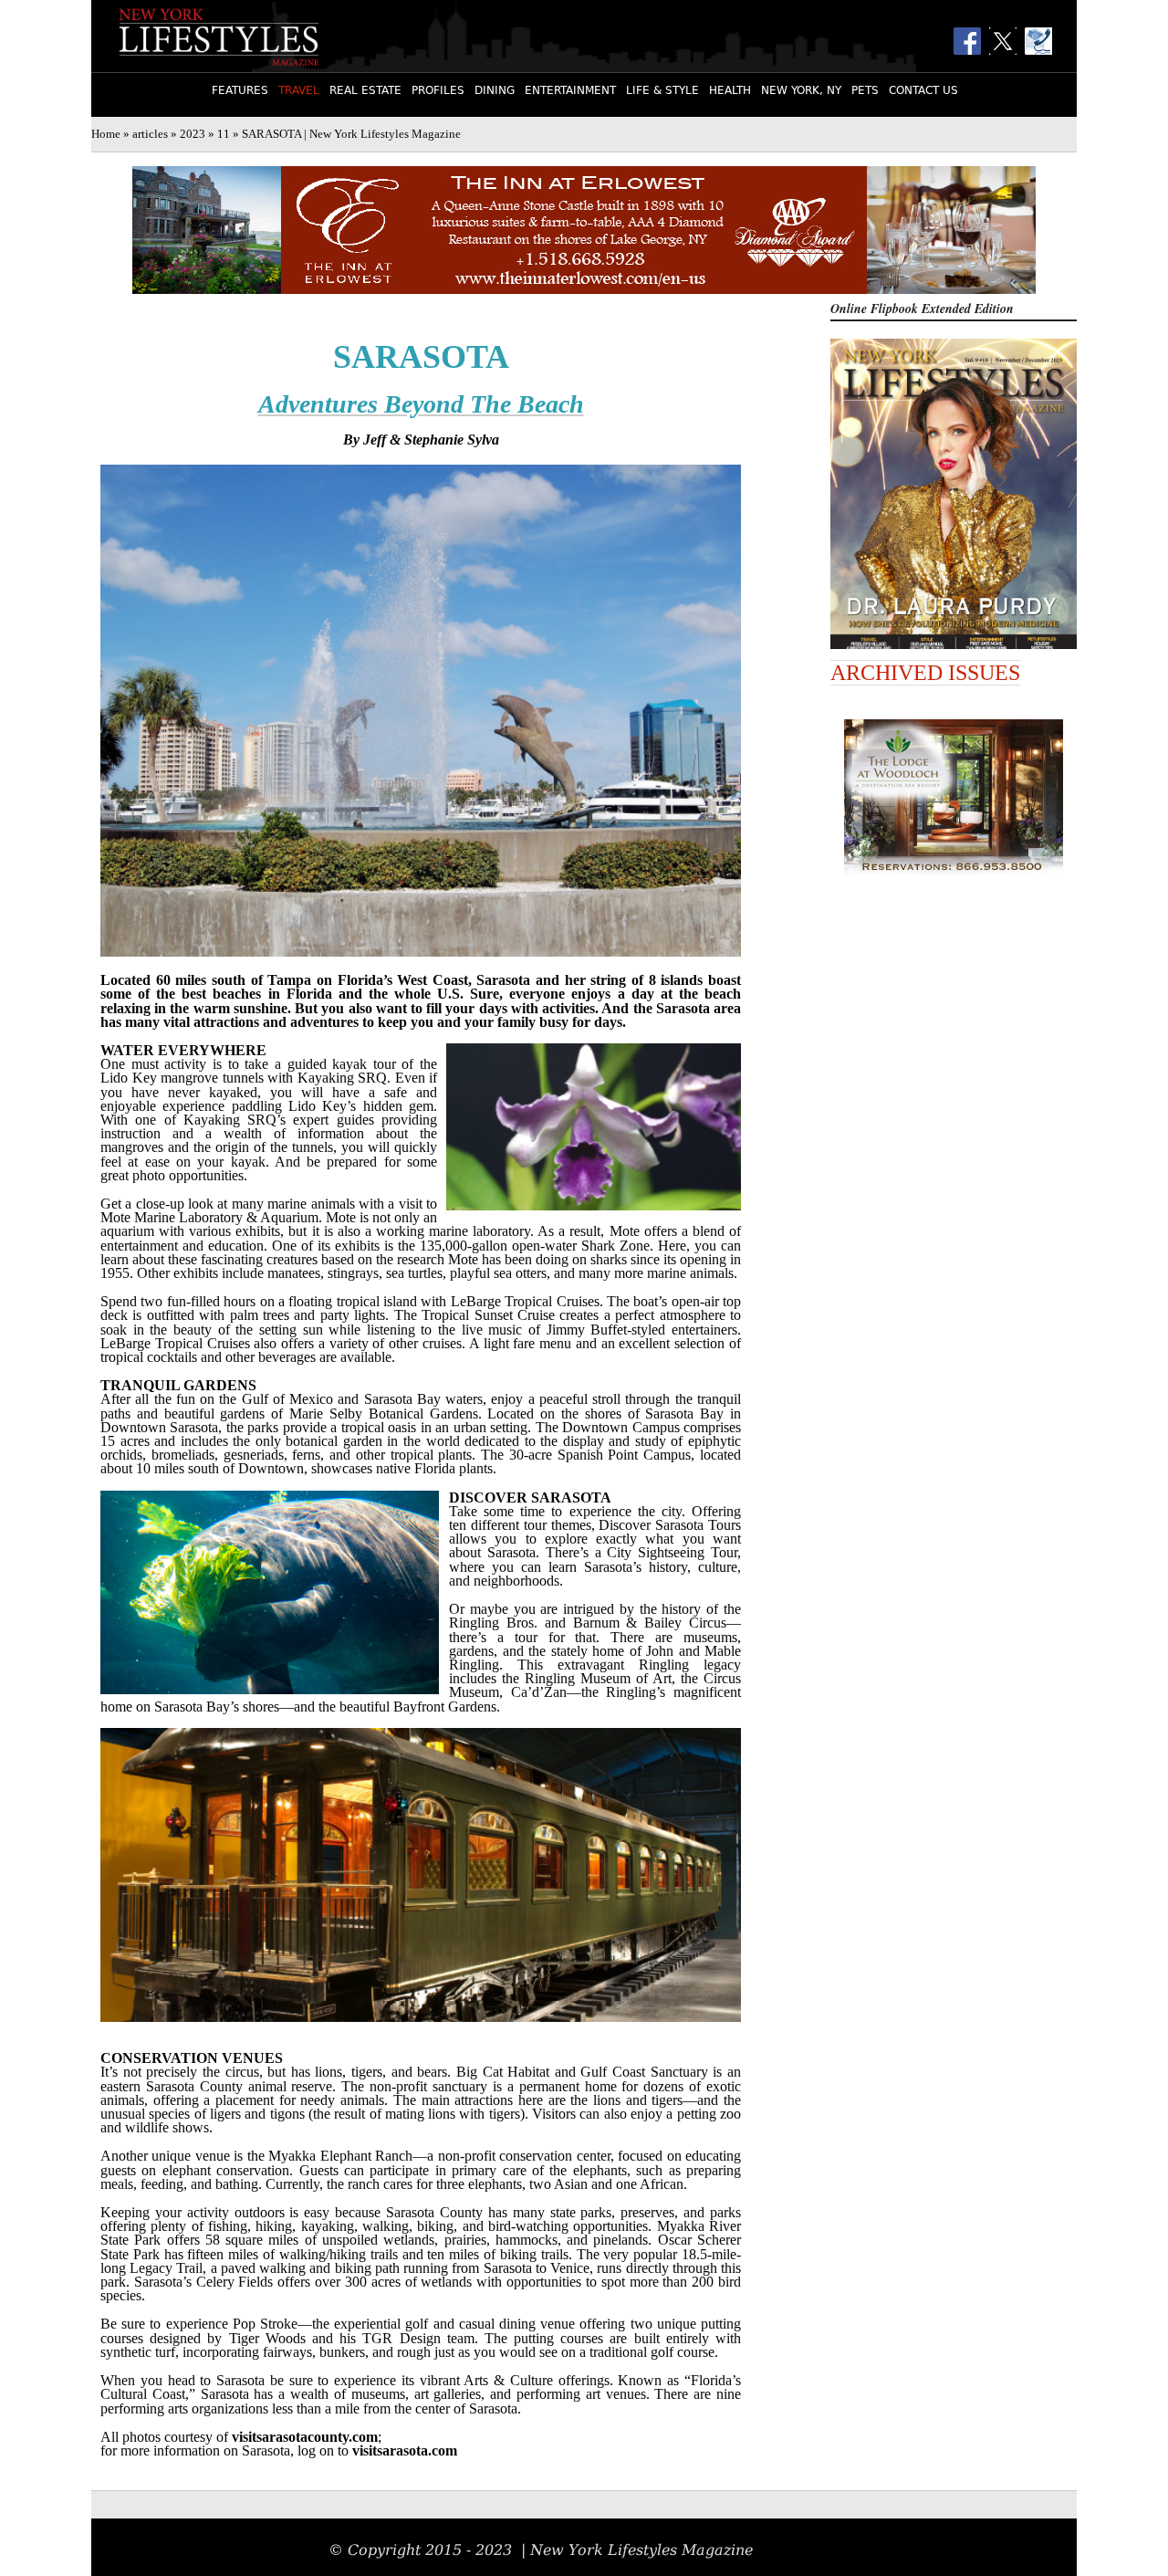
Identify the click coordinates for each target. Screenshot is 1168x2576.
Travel (299, 90)
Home (106, 134)
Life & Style (662, 90)
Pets (865, 90)
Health (730, 90)
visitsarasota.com (405, 2450)
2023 (193, 134)
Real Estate (365, 90)
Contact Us (923, 90)
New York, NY (801, 90)
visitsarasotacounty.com (305, 2437)
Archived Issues (925, 673)
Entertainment (570, 90)
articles (150, 134)
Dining (495, 90)
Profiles (438, 90)
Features (240, 90)
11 (224, 134)
